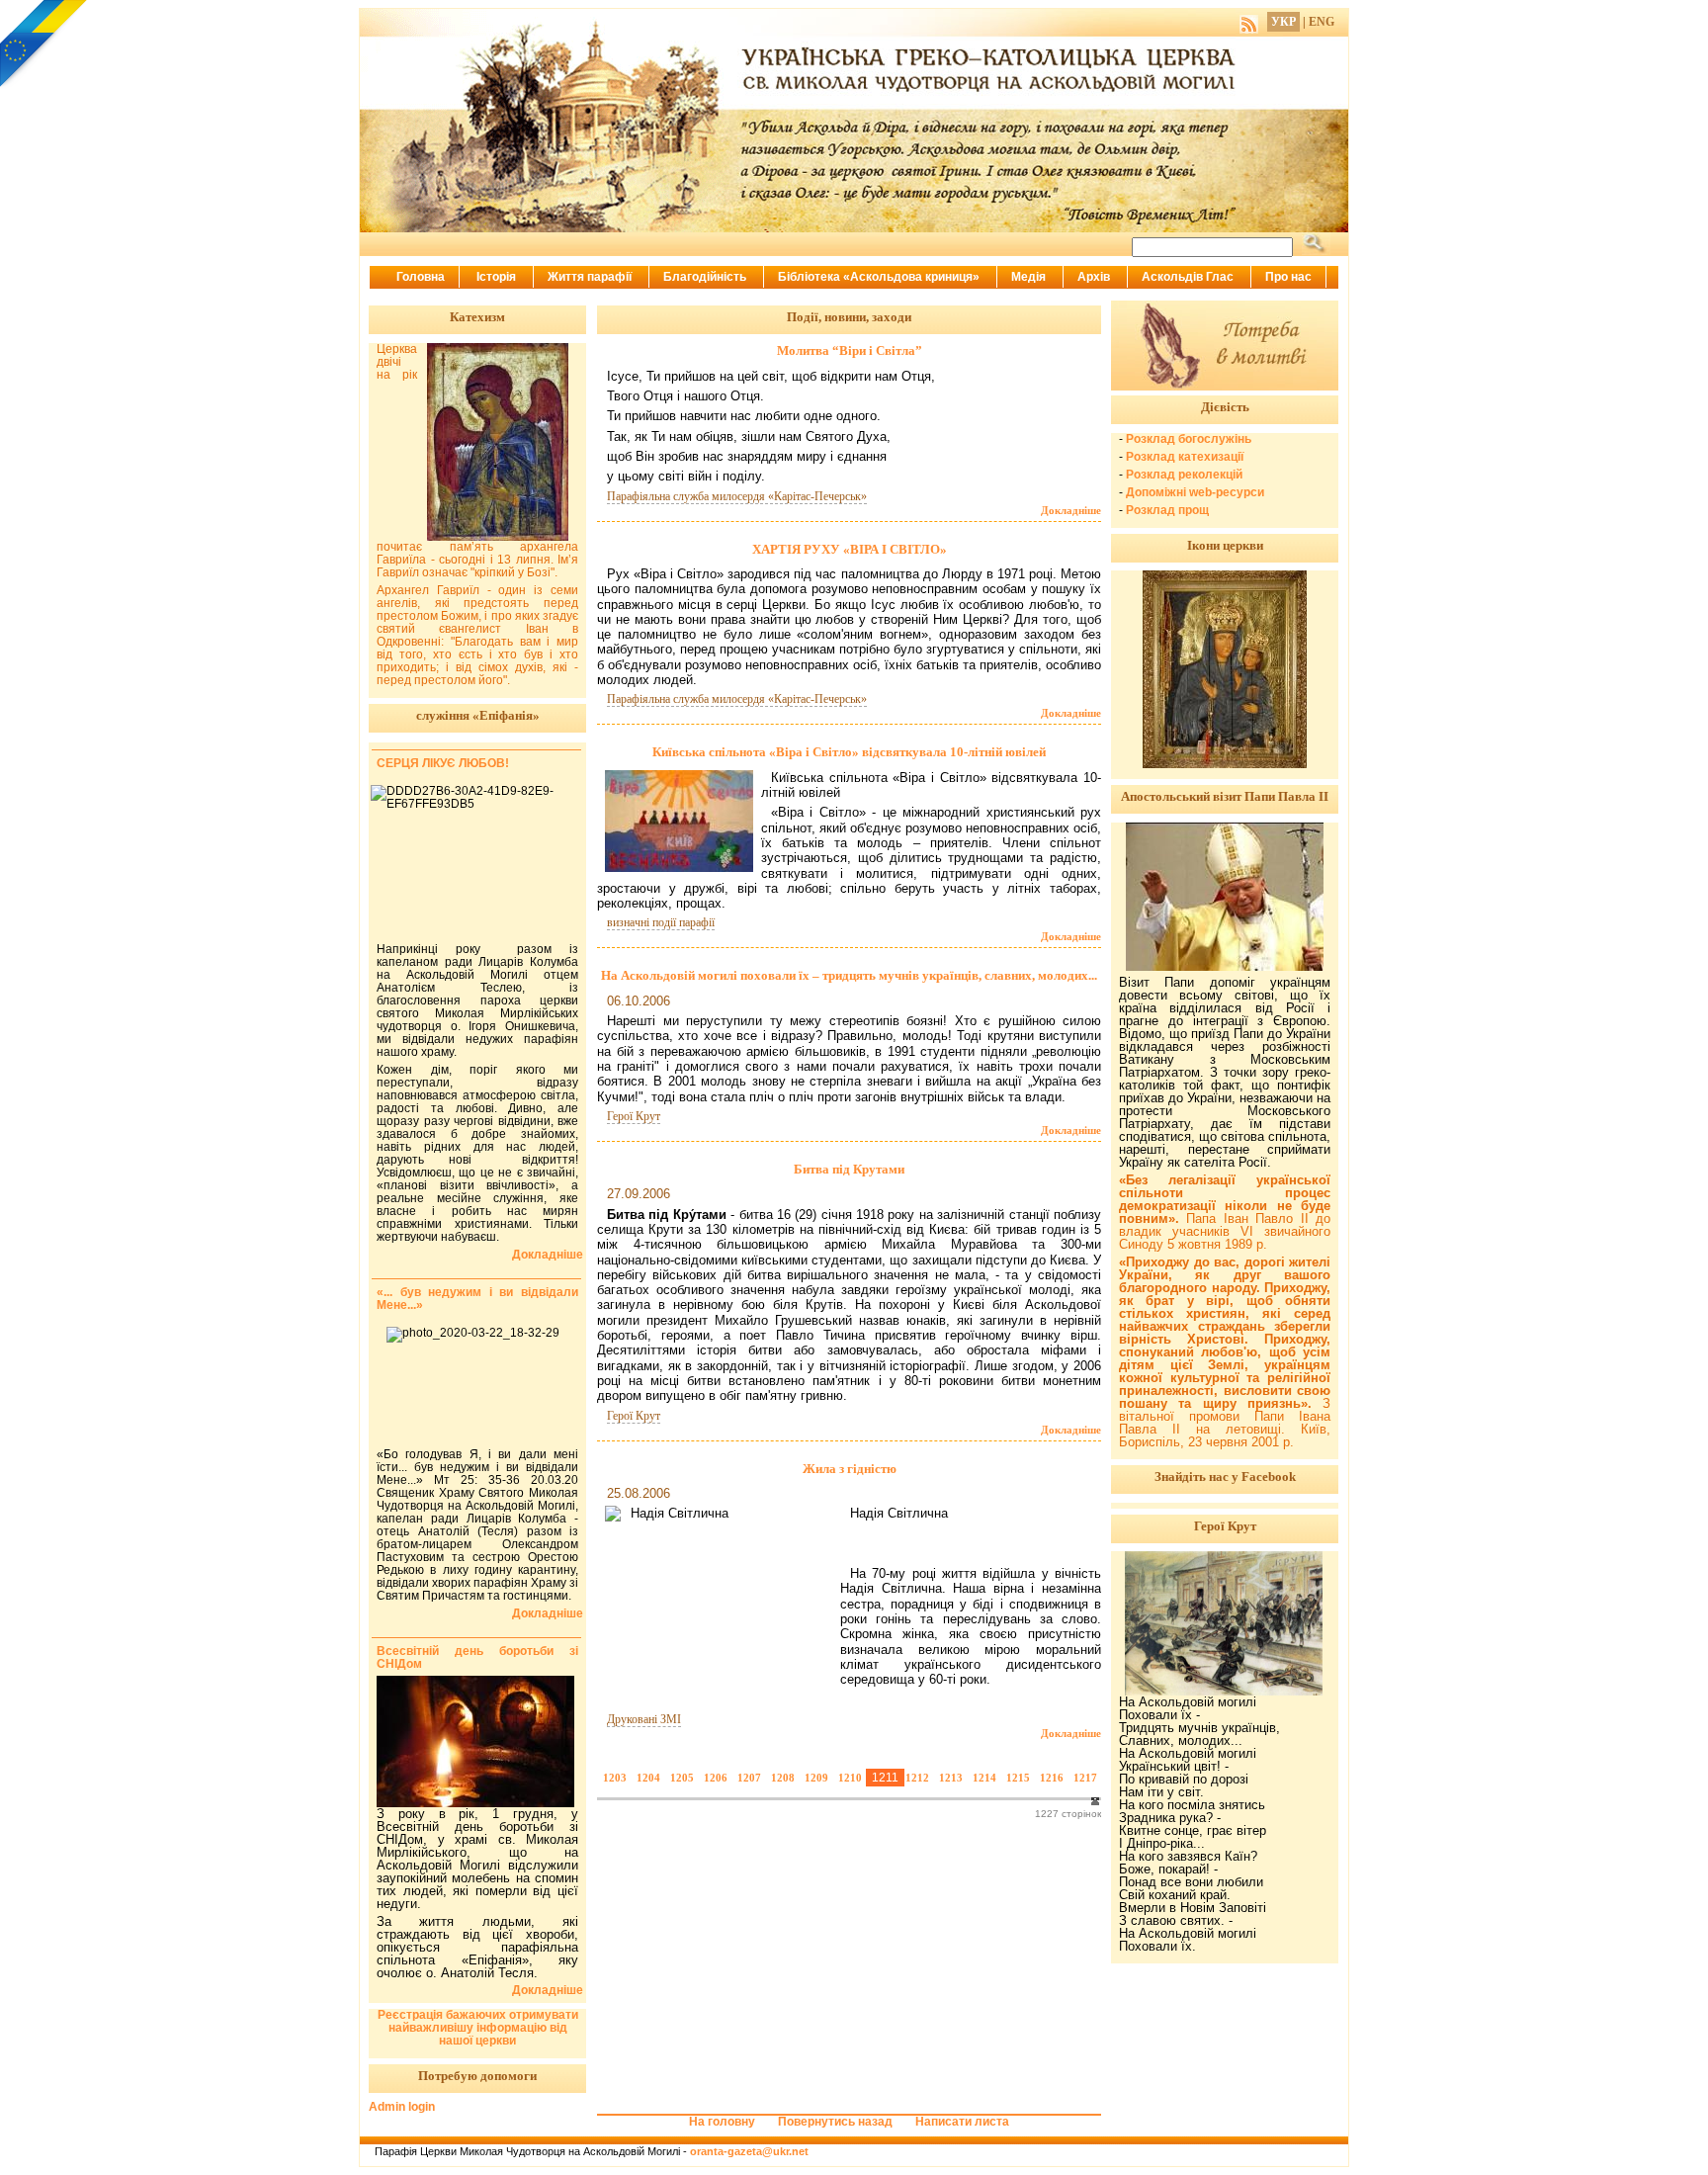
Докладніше (1071, 510)
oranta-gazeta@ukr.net (749, 2151)
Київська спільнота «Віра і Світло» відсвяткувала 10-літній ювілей (849, 752)
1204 (648, 1778)
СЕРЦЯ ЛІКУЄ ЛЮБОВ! (443, 763)
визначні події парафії (661, 922)
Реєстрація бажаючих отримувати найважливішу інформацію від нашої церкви (478, 2028)
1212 (917, 1778)
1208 (783, 1778)
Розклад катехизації (1185, 457)
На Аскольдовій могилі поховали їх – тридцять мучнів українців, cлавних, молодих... (849, 975)
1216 (1052, 1778)
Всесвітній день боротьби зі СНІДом (477, 1657)
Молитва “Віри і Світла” (850, 350)
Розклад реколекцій (1184, 475)
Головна (421, 277)
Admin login (402, 2107)
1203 (615, 1778)
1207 (749, 1778)
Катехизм (477, 317)
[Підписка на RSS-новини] (1249, 22)
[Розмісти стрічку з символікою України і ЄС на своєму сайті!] (44, 44)
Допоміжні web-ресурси (1195, 492)
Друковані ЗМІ (644, 1719)
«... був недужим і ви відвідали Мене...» (477, 1299)
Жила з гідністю (850, 1469)
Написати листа (962, 2122)
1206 (716, 1778)
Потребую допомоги (477, 2076)
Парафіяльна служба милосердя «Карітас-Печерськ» (737, 496)
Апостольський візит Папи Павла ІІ (1225, 796)
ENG (1322, 22)
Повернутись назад (835, 2122)
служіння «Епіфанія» (478, 715)
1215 (1018, 1778)
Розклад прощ (1167, 510)
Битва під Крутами (849, 1169)
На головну (722, 2122)
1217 (1085, 1778)
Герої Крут (634, 1116)
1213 (951, 1778)
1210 (850, 1778)
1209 (816, 1778)
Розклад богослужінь (1189, 439)
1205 (682, 1778)
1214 (984, 1778)
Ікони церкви (1225, 545)
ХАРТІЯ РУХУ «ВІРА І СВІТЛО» (850, 549)
